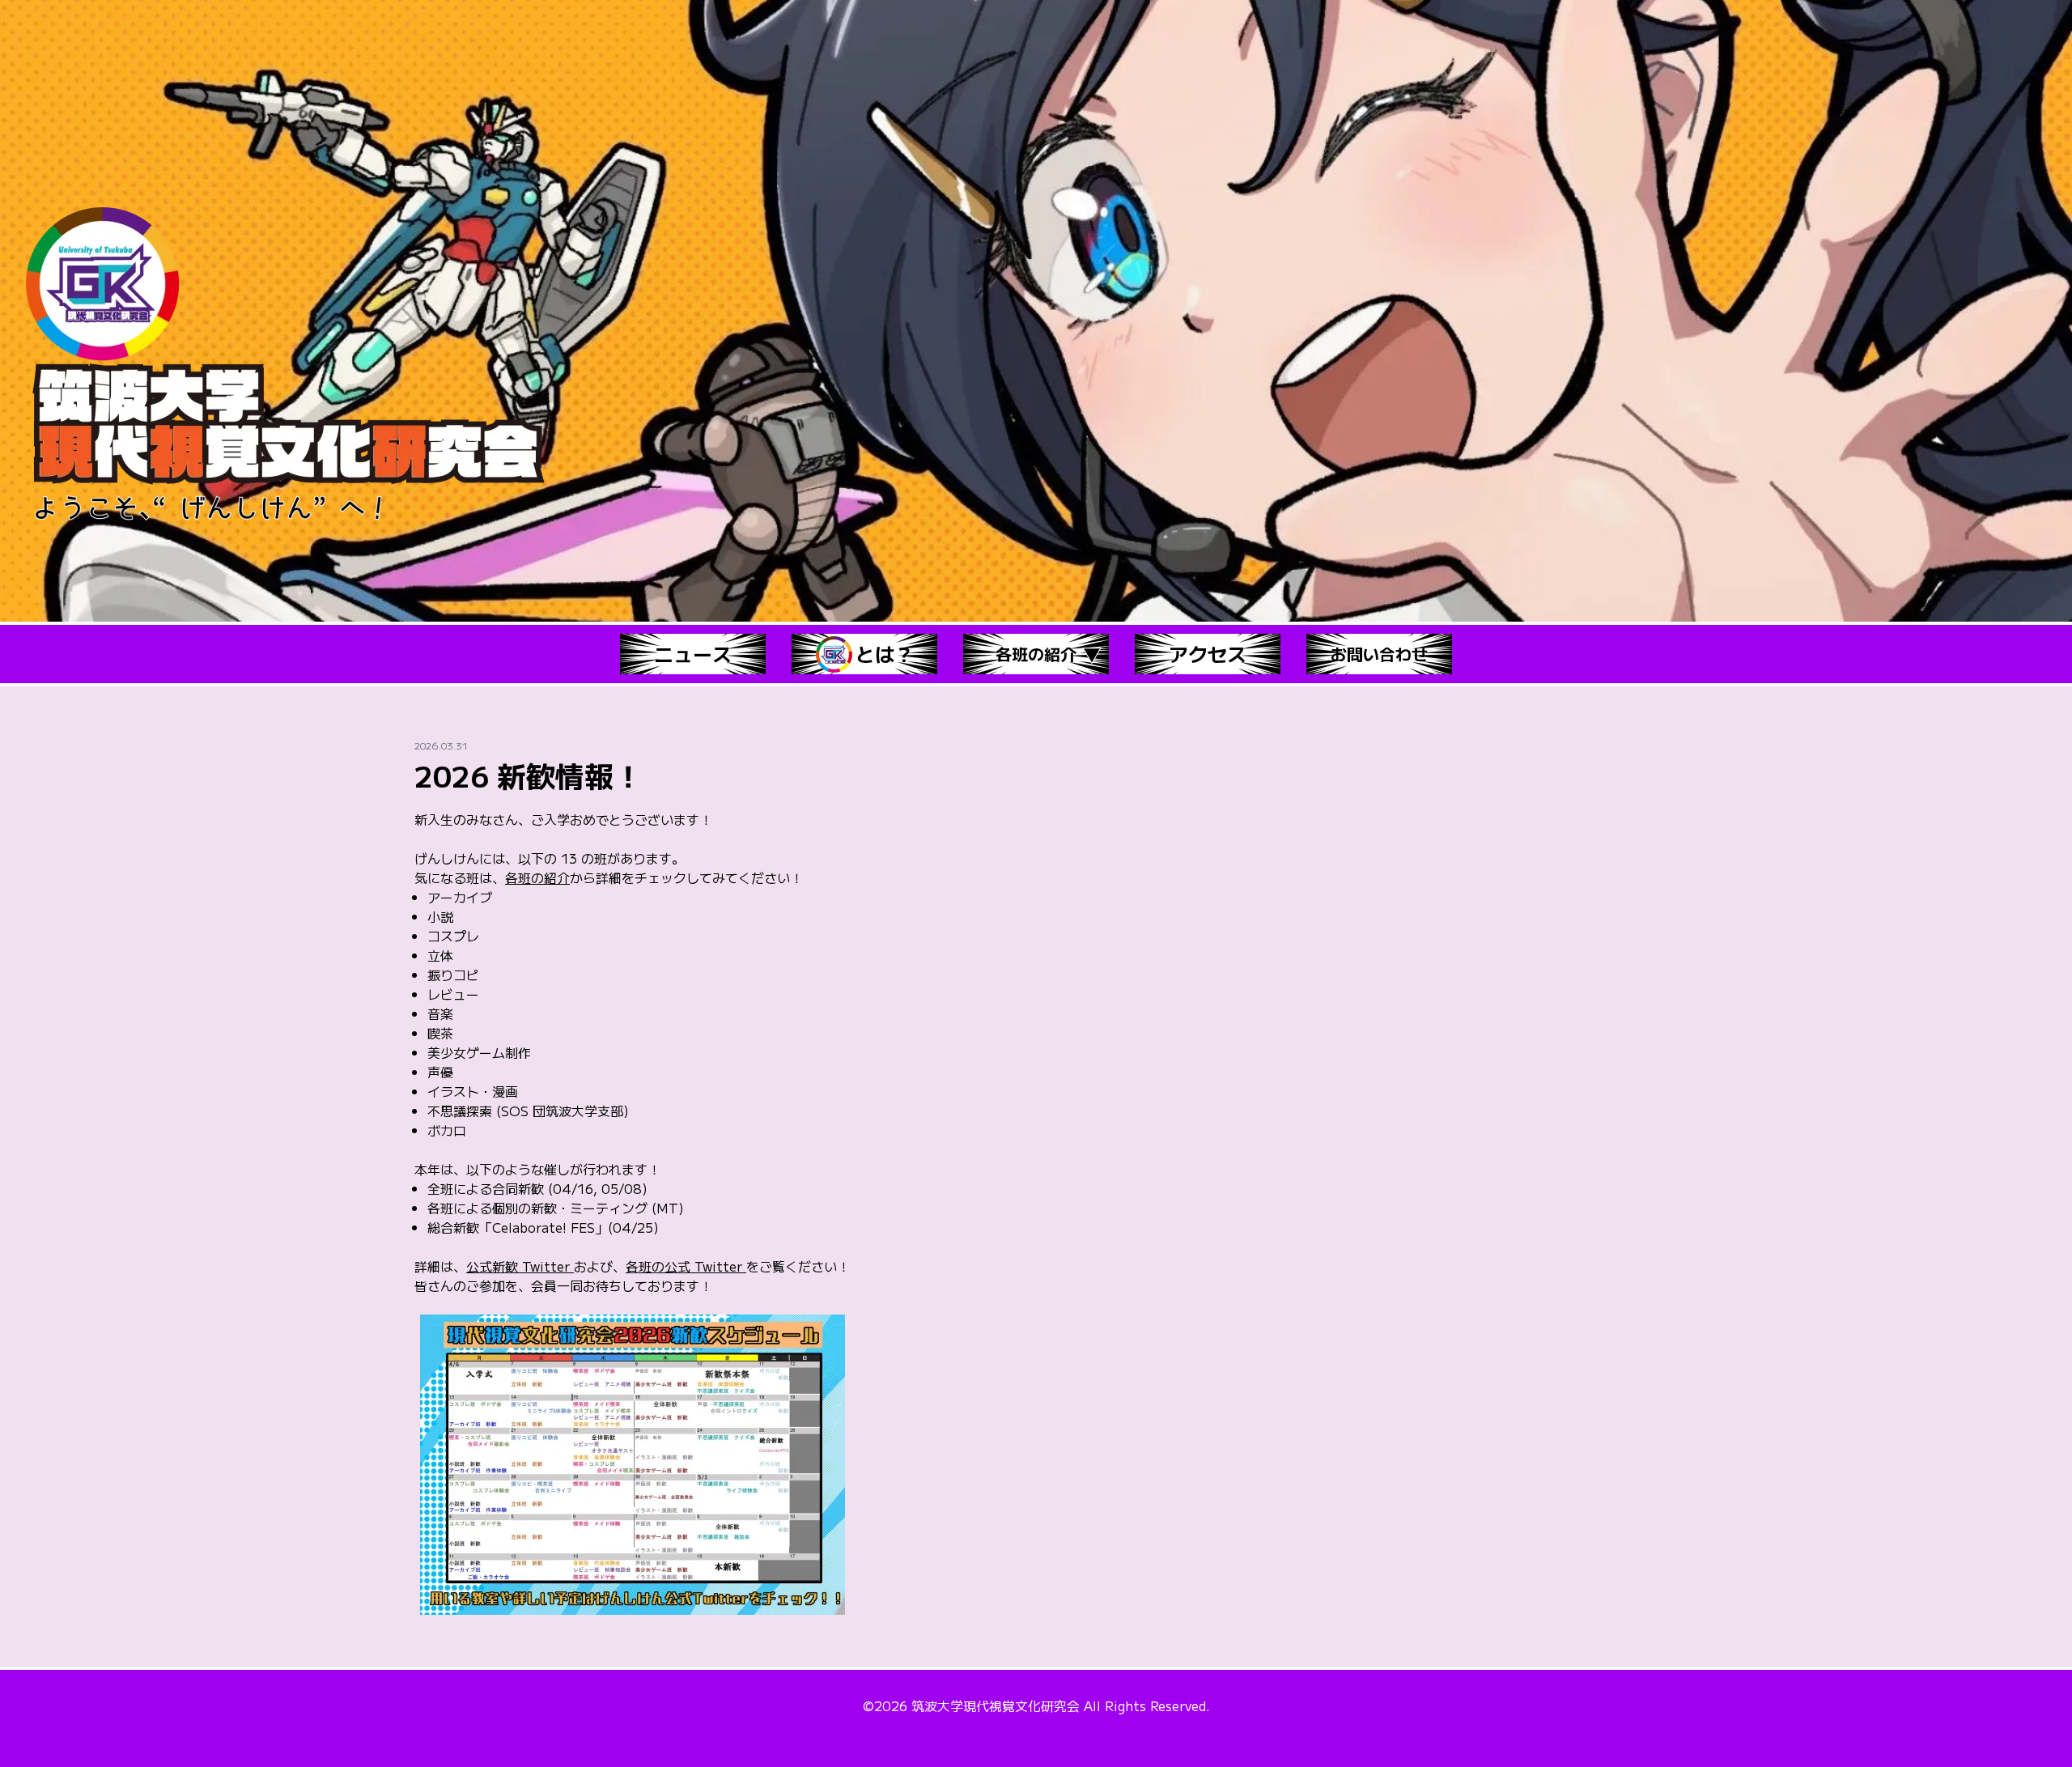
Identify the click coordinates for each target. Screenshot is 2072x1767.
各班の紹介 (537, 877)
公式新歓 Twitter (520, 1266)
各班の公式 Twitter (686, 1266)
